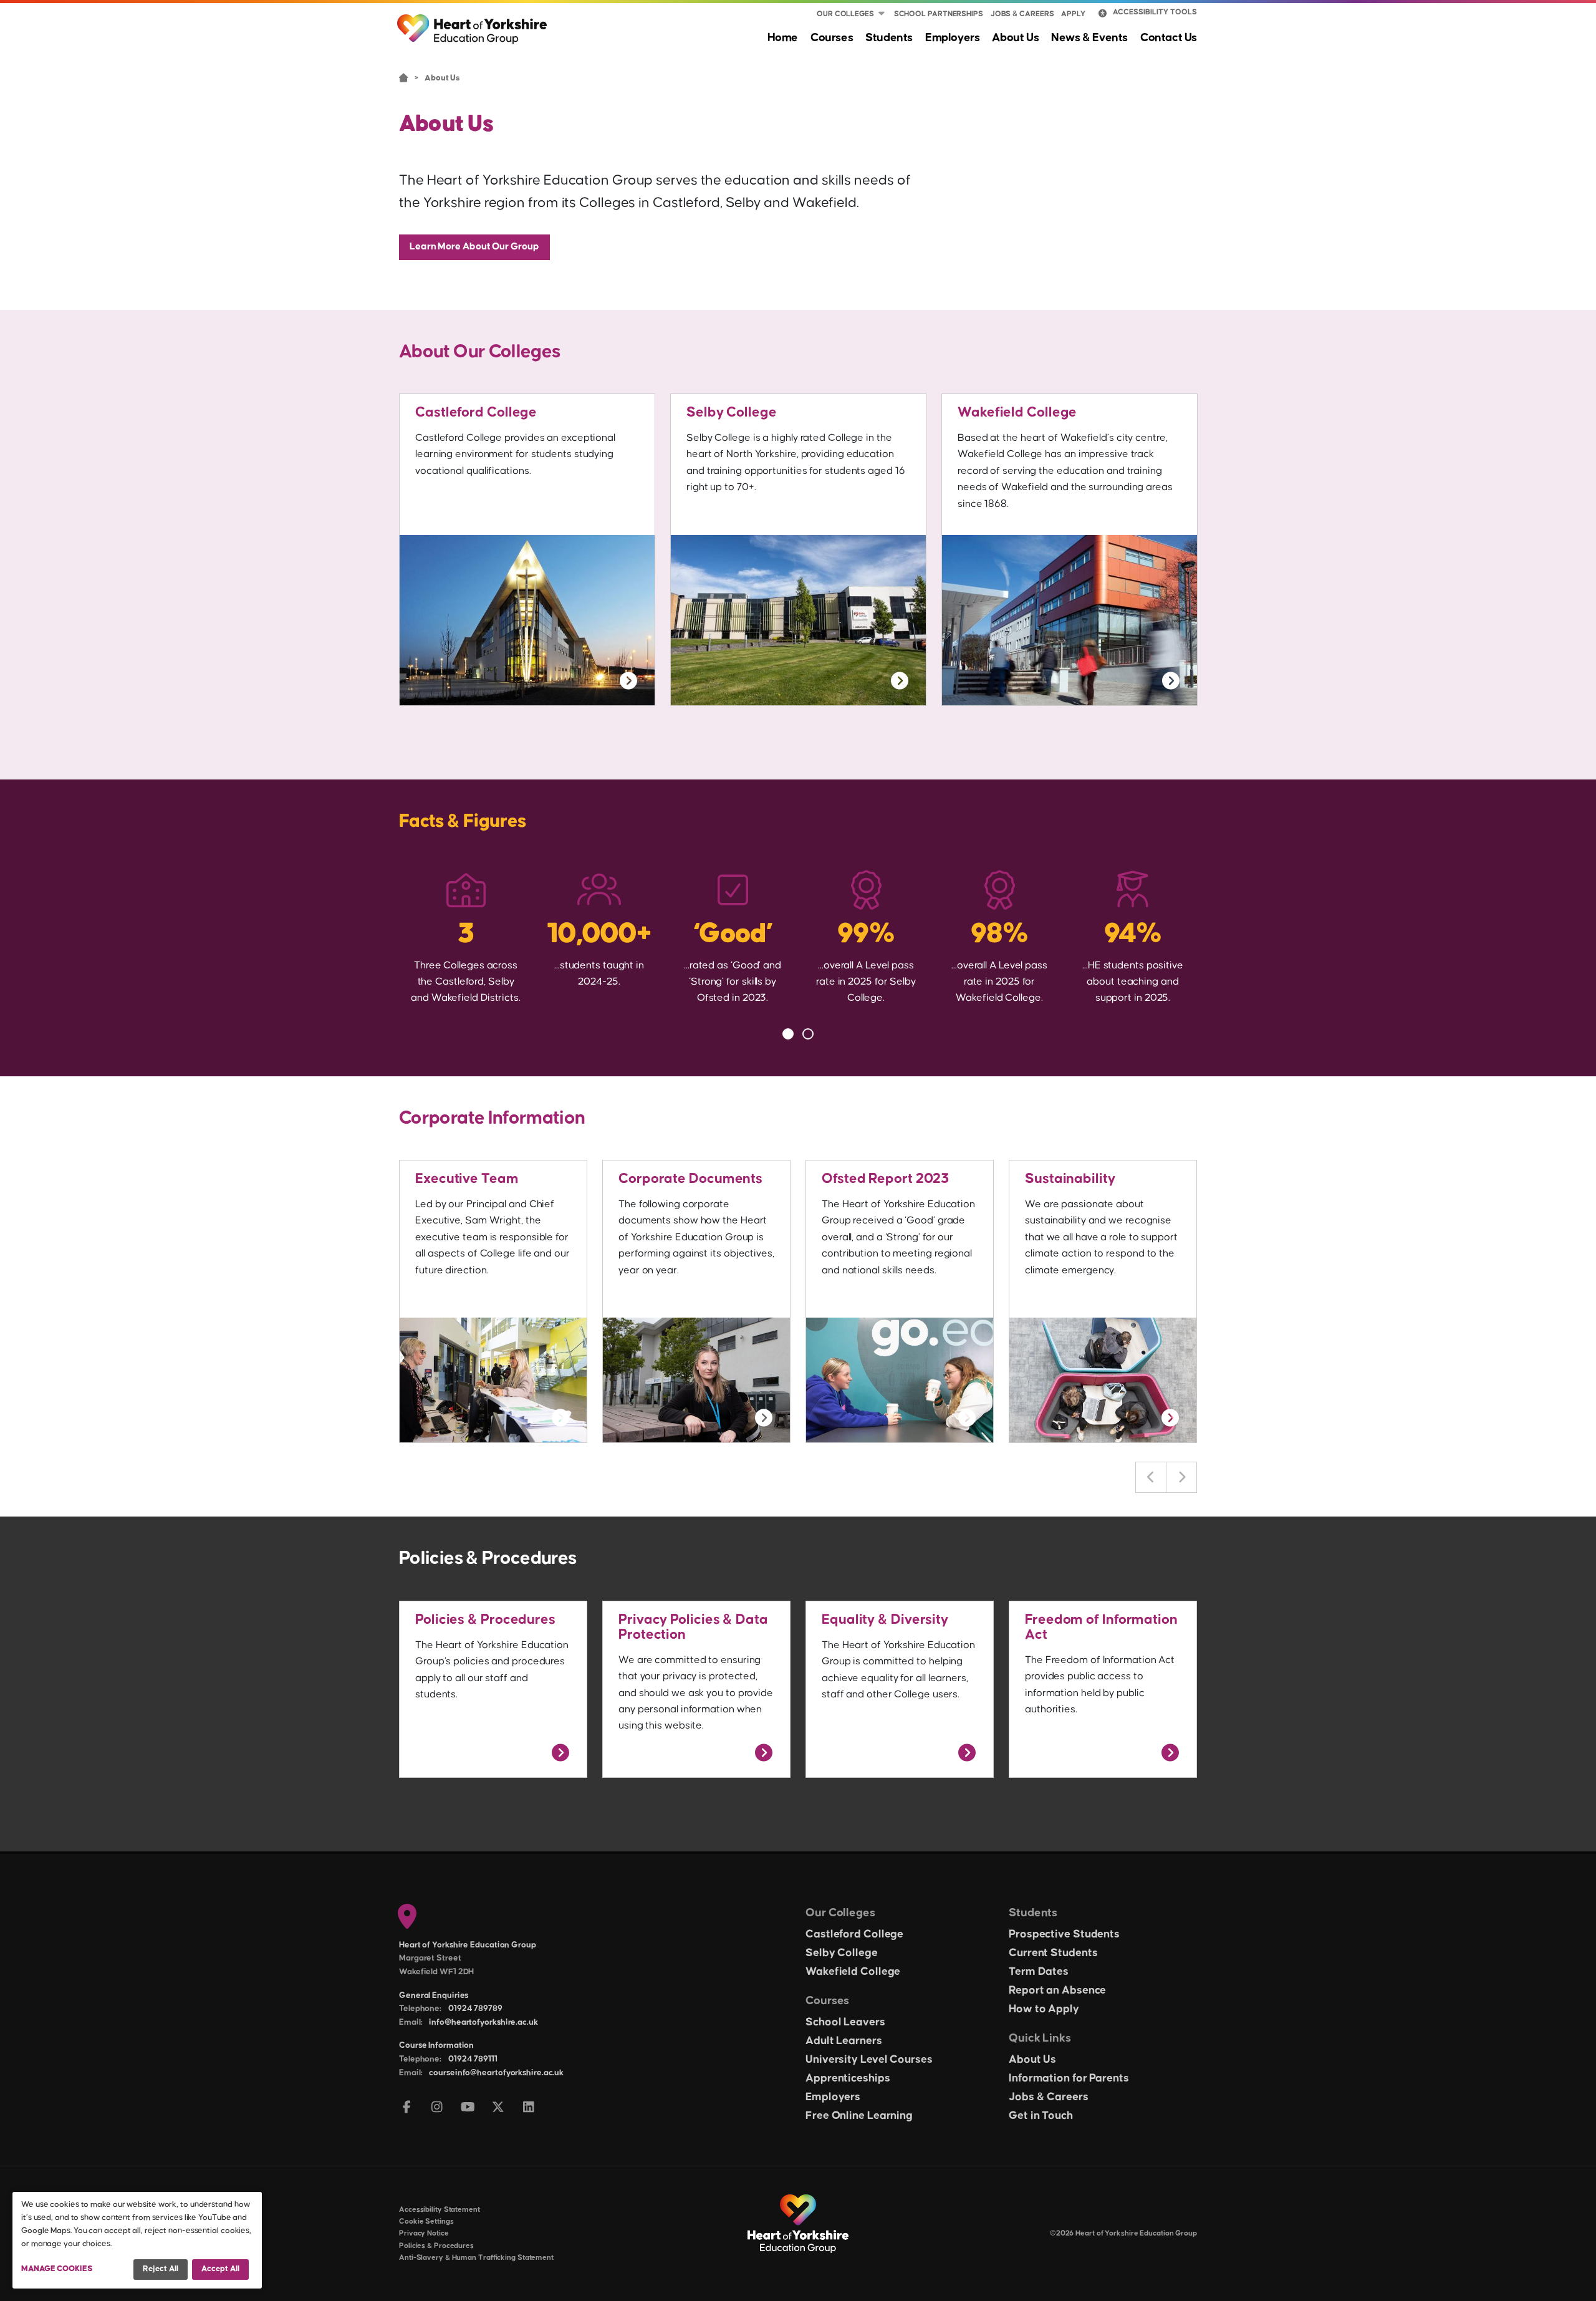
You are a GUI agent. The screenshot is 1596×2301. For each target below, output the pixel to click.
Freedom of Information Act (1101, 1627)
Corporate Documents (690, 1179)
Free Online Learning (859, 2116)
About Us (1015, 38)
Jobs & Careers (1022, 14)
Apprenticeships (848, 2078)
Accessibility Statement (440, 2210)
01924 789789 (475, 2009)
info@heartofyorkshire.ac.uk (483, 2022)
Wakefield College (1017, 412)
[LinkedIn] (529, 2108)
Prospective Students (1064, 1934)
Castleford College (476, 412)
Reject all (161, 2269)
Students (889, 38)
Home (783, 38)
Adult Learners (844, 2041)
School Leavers (845, 2022)
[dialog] (137, 2240)
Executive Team (467, 1179)
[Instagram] (437, 2108)
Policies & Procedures (485, 1620)
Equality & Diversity (885, 1620)
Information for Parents (1069, 2078)
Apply (1073, 14)
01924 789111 (473, 2059)
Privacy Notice (424, 2233)
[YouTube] (468, 2108)
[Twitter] (498, 2108)
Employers (952, 38)
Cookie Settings (426, 2221)
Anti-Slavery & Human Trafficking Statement (476, 2258)
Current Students (1053, 1953)
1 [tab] (788, 1034)
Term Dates (1039, 1972)
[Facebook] (407, 2108)
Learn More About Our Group (474, 246)
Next (1181, 1477)
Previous (1151, 1477)
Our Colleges (845, 14)
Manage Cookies (57, 2269)
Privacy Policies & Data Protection (693, 1627)
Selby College (732, 412)
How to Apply (1044, 2009)
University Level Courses (869, 2060)
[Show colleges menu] (882, 14)
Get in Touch (1041, 2116)
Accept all (220, 2269)
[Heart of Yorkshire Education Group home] (473, 23)
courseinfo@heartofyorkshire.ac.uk (496, 2073)
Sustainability (1070, 1179)
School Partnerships (939, 14)
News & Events (1089, 38)
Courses (832, 38)
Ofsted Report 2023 (885, 1179)
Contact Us (1169, 38)
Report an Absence (1057, 1990)
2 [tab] (808, 1034)
